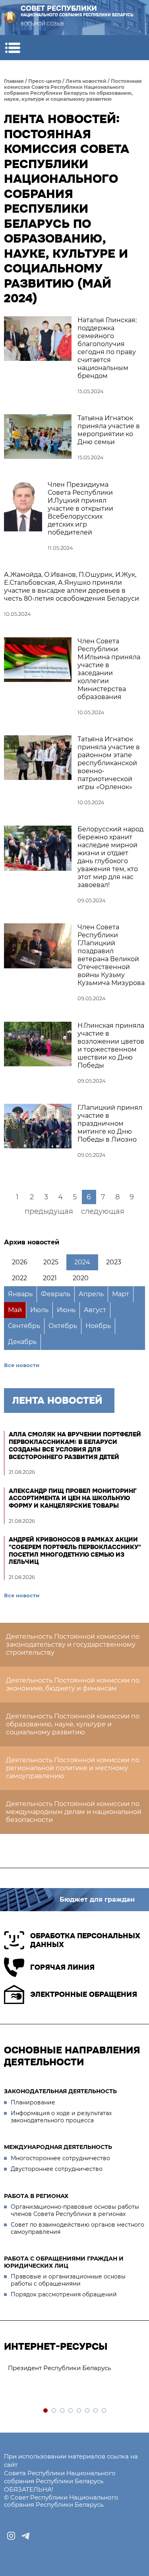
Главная (14, 81)
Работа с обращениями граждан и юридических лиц (64, 2262)
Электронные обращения (84, 1994)
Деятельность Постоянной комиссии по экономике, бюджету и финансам (73, 1684)
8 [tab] (104, 2411)
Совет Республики (77, 11)
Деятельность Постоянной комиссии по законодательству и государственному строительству (73, 1645)
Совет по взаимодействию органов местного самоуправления (77, 2228)
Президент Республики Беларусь (59, 2368)
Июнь (66, 1310)
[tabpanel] (74, 2368)
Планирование (33, 2102)
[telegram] (25, 2536)
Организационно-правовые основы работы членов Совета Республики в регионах (75, 2210)
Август (95, 1310)
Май (15, 1310)
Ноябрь (98, 1326)
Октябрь (63, 1326)
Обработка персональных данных (85, 1940)
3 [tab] (63, 2411)
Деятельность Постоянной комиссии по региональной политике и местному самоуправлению (73, 1768)
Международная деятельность (58, 2147)
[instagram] (11, 2536)
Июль (39, 1310)
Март (121, 1294)
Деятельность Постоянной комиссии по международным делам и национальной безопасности (74, 1812)
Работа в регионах (36, 2196)
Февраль (56, 1294)
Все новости (22, 1365)
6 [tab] (88, 2411)
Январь (20, 1294)
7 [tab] (96, 2411)
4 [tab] (71, 2411)
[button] (13, 48)
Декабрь (22, 1342)
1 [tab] (46, 2411)
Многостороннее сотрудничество (60, 2158)
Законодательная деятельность (60, 2091)
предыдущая (49, 1211)
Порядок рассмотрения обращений (64, 2294)
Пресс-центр (45, 81)
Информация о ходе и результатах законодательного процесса (61, 2117)
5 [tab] (79, 2411)
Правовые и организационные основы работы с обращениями (68, 2280)
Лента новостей (86, 81)
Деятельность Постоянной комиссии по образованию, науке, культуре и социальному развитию (73, 1724)
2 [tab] (54, 2411)
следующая (103, 1211)
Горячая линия (62, 1967)
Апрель (91, 1294)
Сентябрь (24, 1326)
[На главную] (10, 18)
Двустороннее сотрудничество (57, 2169)
